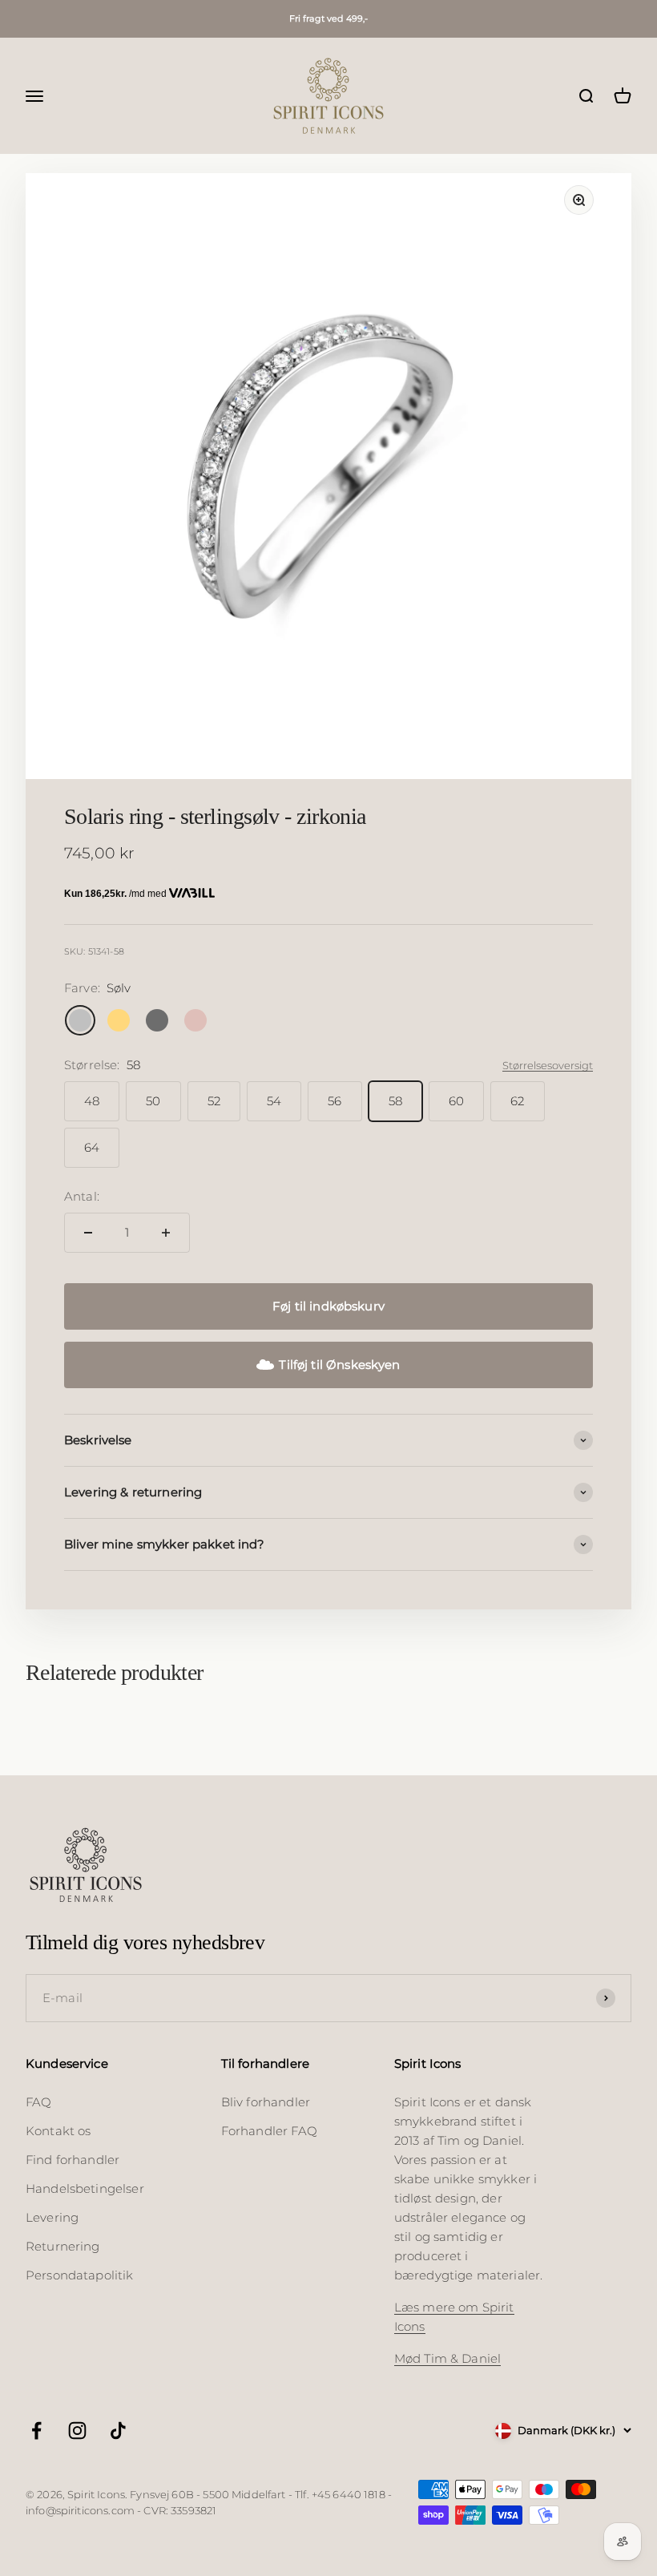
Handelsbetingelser (85, 2188)
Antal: (82, 1196)
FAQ (38, 2102)
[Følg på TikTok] (118, 2431)
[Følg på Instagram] (77, 2431)
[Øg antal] (166, 1233)
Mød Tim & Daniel (447, 2358)
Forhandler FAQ (269, 2131)
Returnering (63, 2246)
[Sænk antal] (88, 1233)
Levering (52, 2217)
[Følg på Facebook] (36, 2431)
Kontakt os (58, 2131)
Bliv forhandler (266, 2102)
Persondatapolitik (80, 2275)
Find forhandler (73, 2160)
